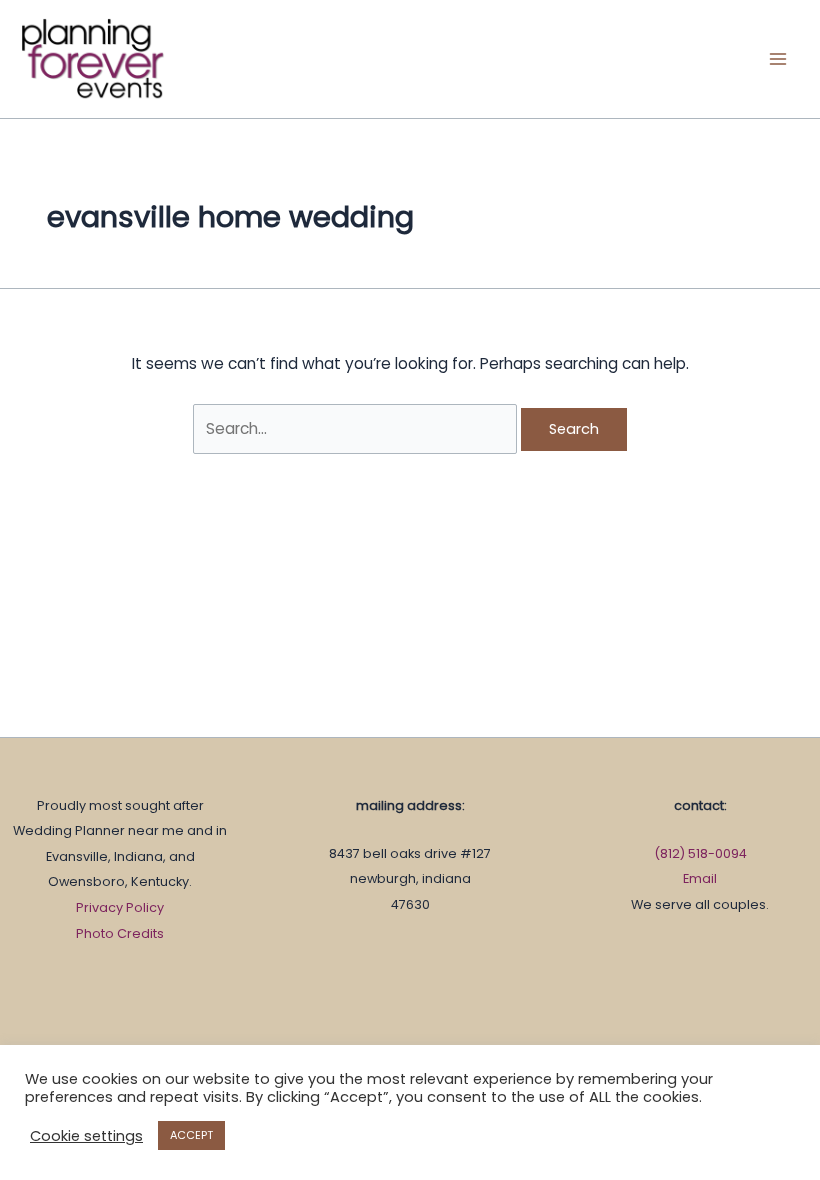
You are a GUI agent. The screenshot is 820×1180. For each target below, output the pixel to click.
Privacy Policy (120, 907)
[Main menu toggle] (778, 58)
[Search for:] (357, 428)
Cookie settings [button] (86, 1136)
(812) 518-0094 (700, 853)
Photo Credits (120, 933)
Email (700, 878)
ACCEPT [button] (191, 1135)
